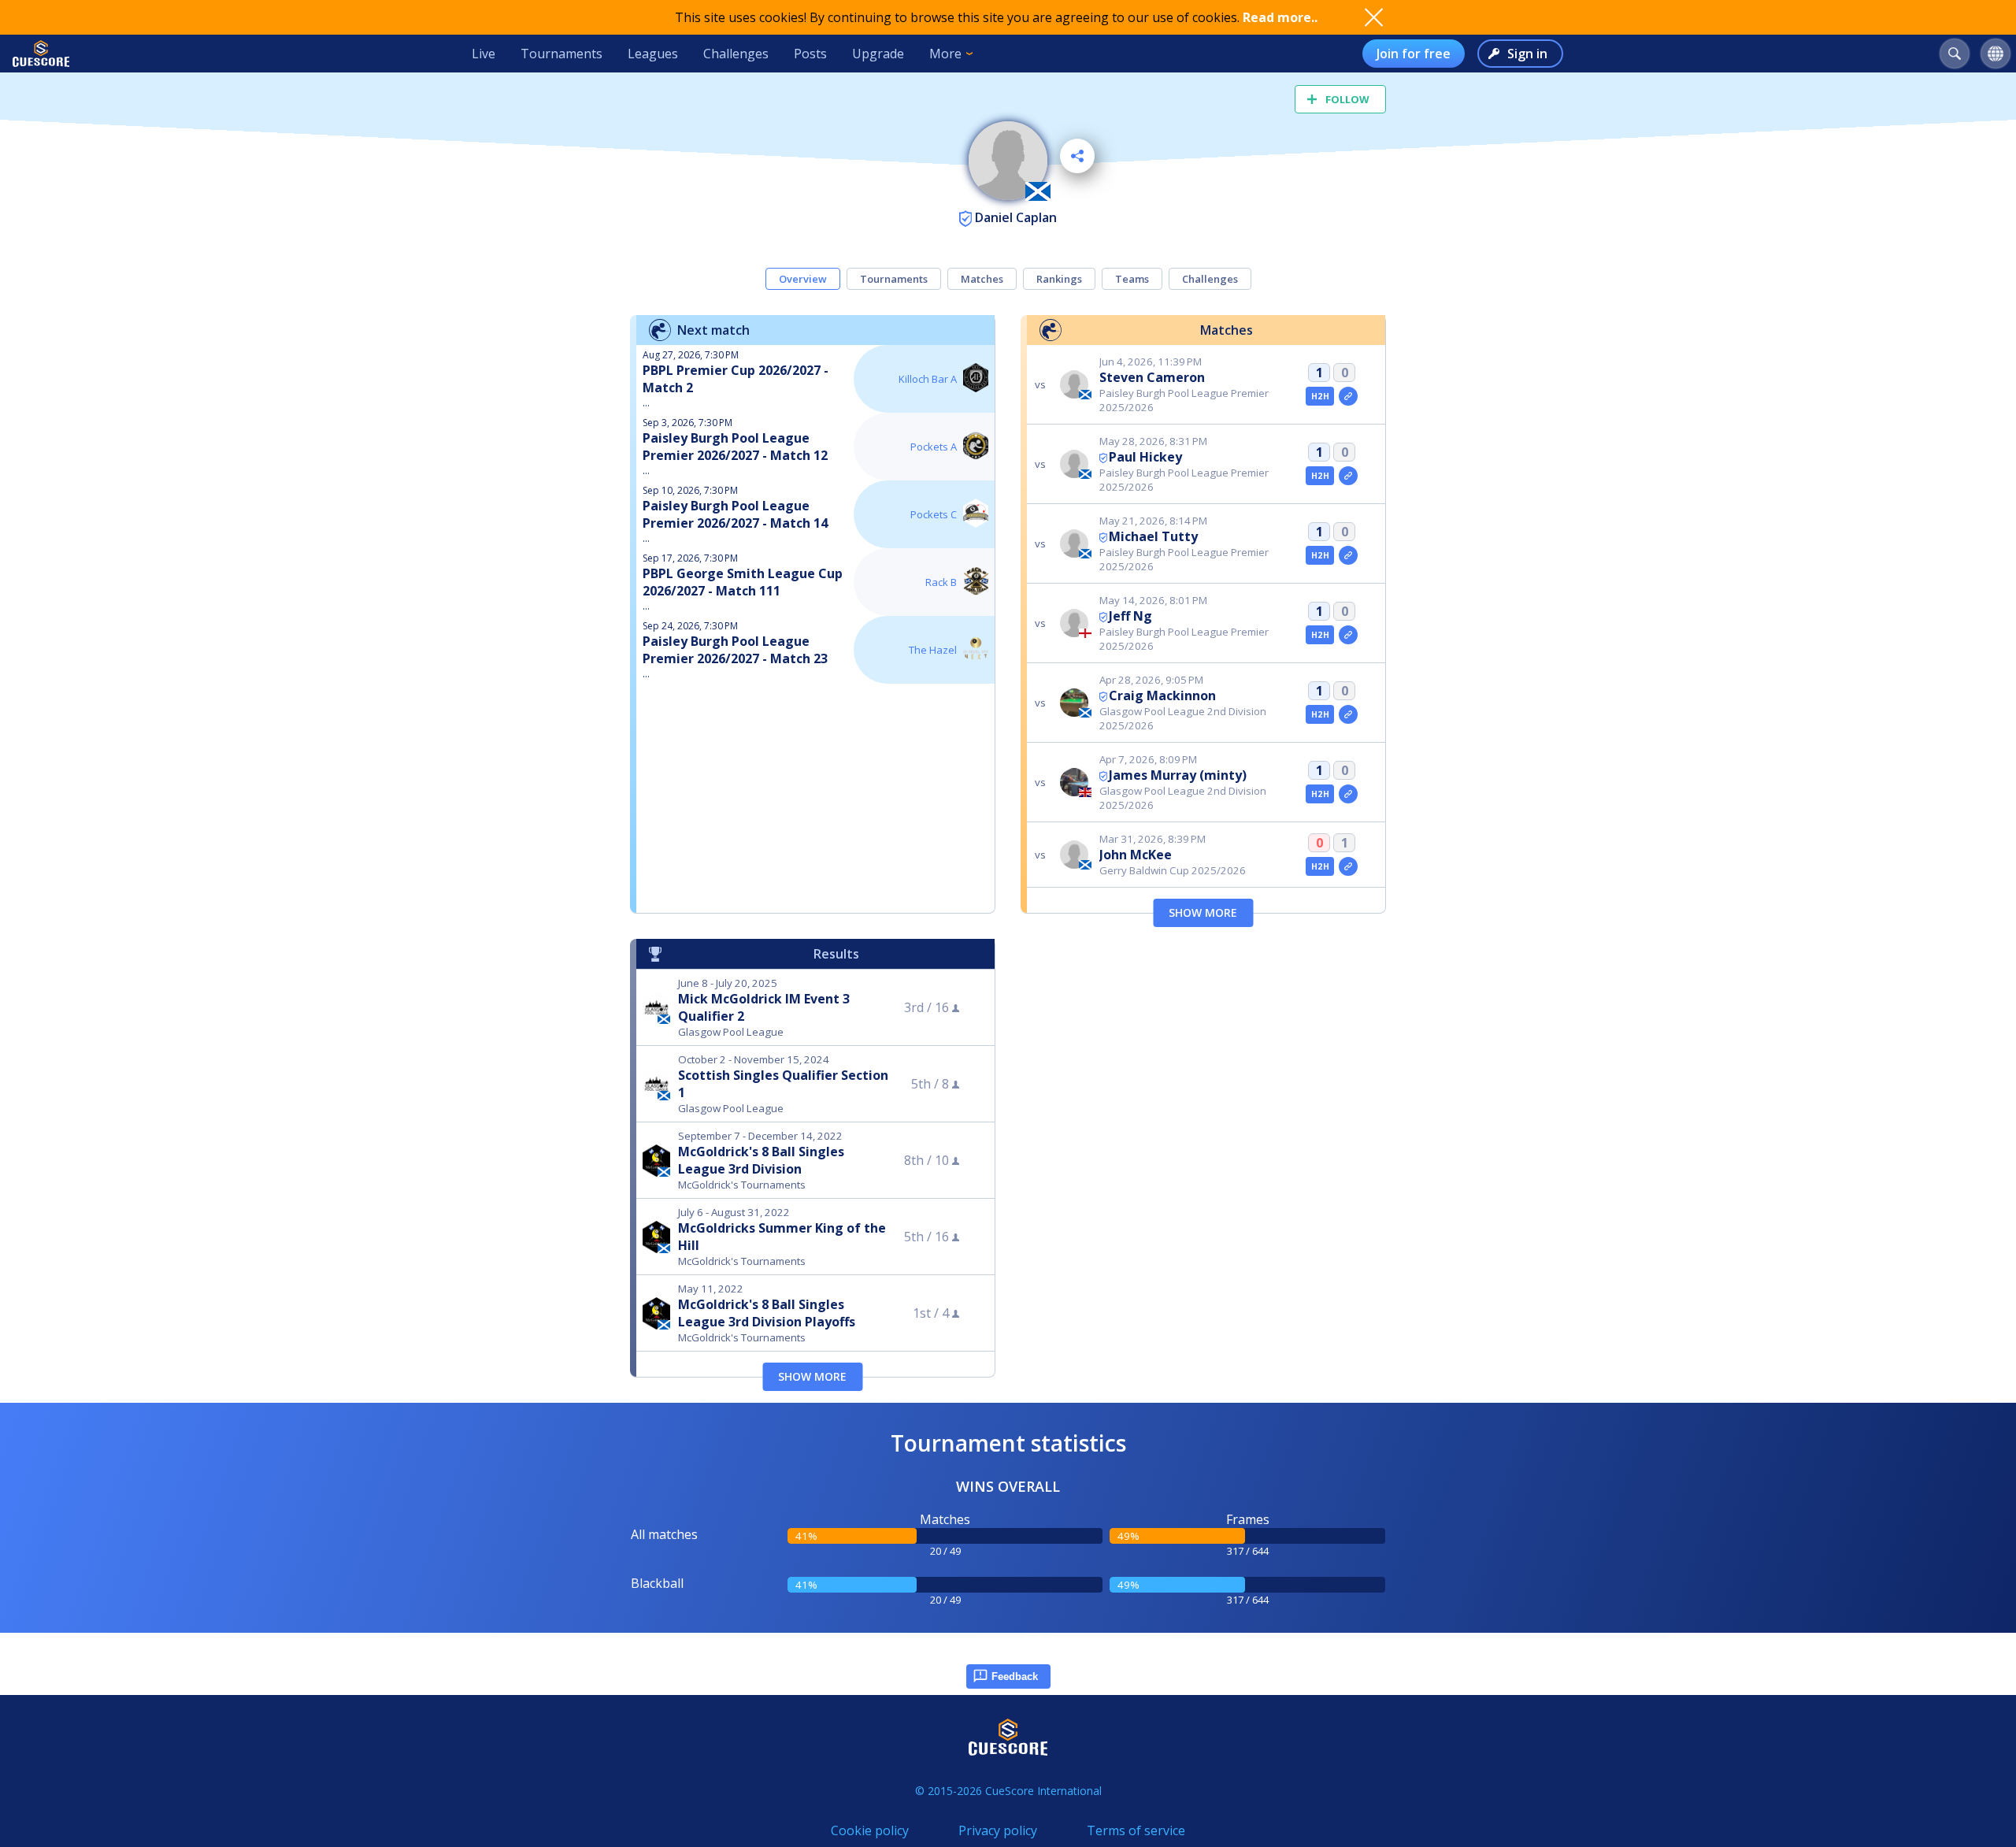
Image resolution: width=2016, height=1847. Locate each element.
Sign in (1527, 54)
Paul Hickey (1145, 457)
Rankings (1059, 279)
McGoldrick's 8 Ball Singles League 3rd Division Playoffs (767, 1313)
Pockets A (934, 447)
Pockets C (934, 514)
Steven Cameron (1152, 377)
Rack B (941, 582)
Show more (1203, 912)
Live (484, 54)
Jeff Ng (1130, 616)
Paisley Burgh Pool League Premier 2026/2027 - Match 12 (735, 447)
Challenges (736, 54)
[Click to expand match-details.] (1348, 396)
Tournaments (561, 54)
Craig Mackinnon (1162, 695)
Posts (810, 54)
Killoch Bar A (928, 379)
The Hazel (933, 650)
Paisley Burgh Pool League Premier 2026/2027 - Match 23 (735, 650)
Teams (1132, 279)
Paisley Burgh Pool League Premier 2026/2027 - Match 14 (735, 514)
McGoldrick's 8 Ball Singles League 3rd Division (761, 1160)
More (945, 54)
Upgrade (878, 54)
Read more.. (1280, 17)
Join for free (1414, 54)
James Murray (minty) (1178, 775)
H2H (1320, 396)
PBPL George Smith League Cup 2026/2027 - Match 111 (743, 582)
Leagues (653, 54)
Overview (803, 279)
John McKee (1136, 855)
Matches (982, 279)
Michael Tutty (1153, 536)
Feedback (1015, 1676)
